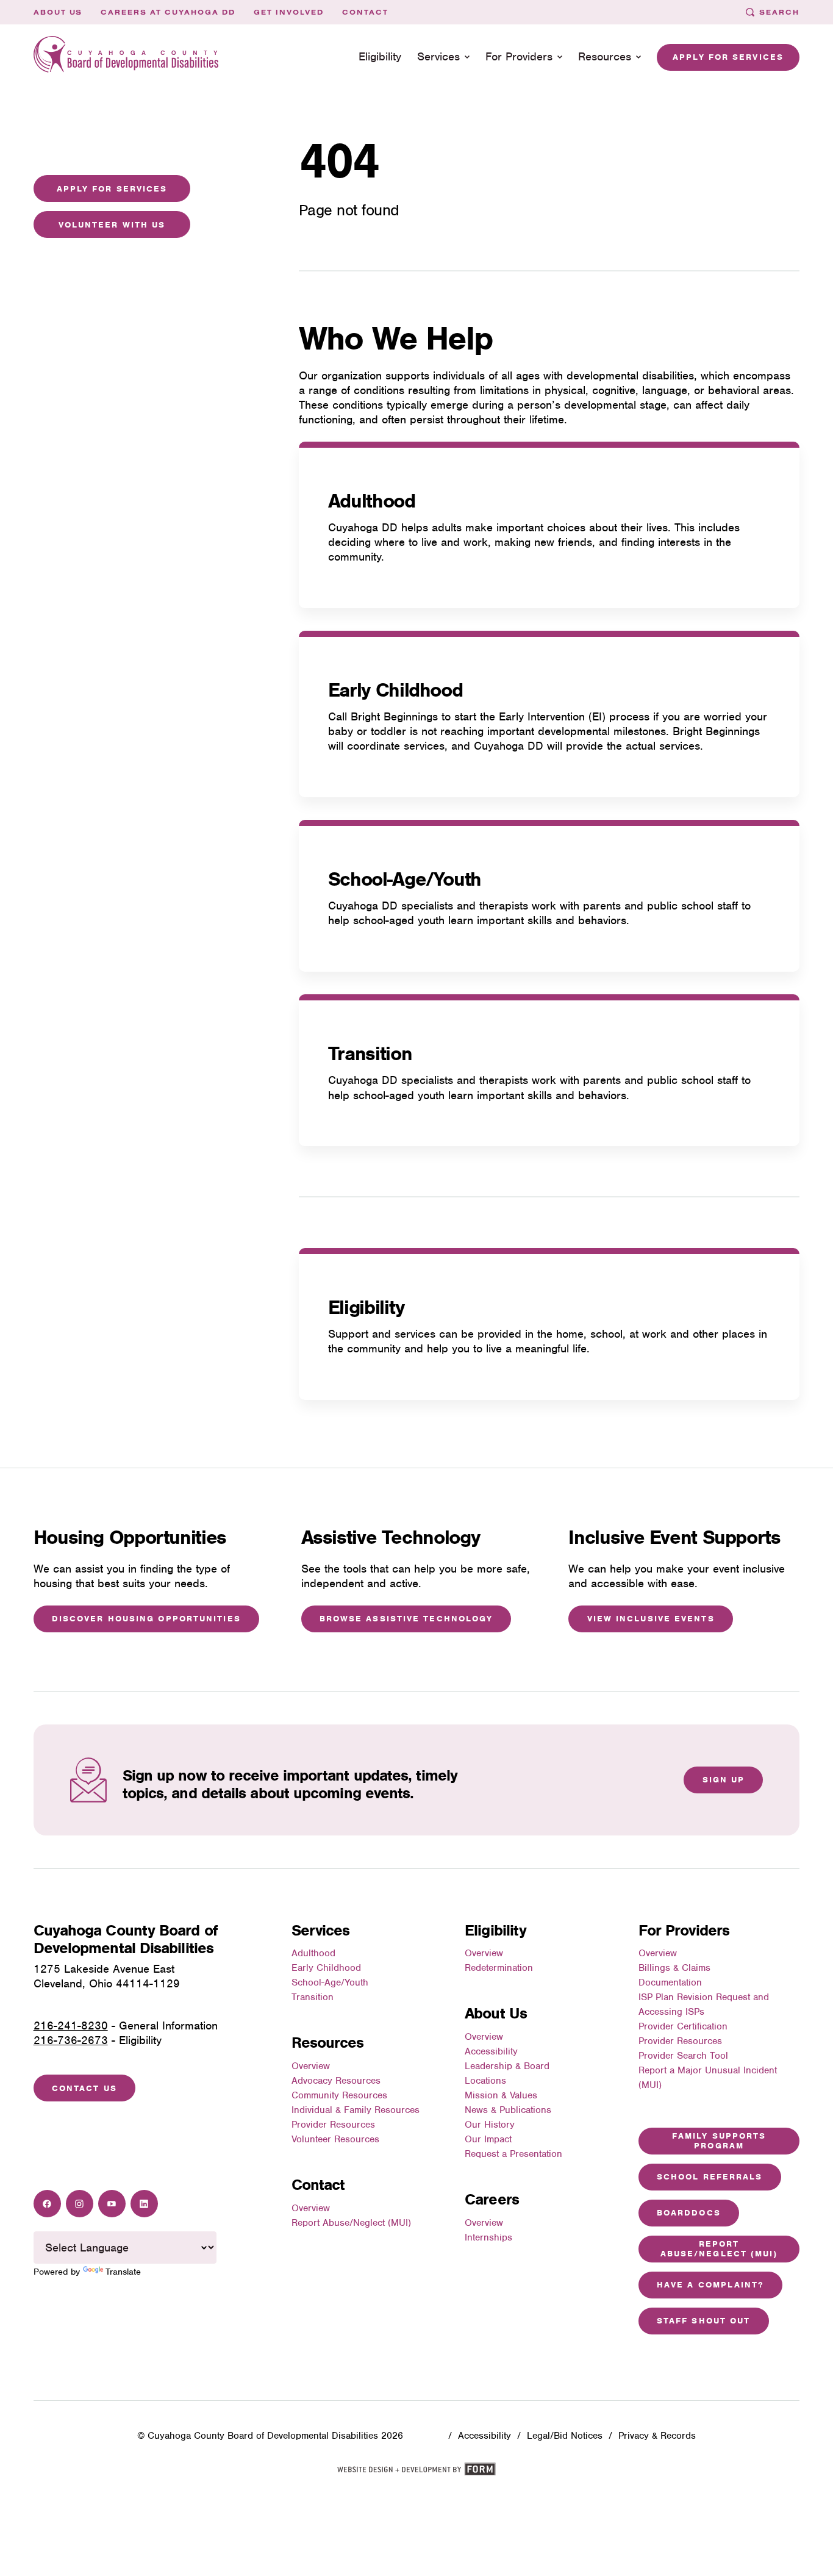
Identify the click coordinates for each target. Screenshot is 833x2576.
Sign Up (724, 1780)
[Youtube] (112, 2204)
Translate (123, 2272)
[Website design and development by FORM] (416, 2473)
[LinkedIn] (144, 2204)
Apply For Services (112, 189)
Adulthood (372, 501)
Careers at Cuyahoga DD (168, 12)
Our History (490, 2125)
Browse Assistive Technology (406, 1619)
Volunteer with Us (112, 225)
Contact (365, 12)
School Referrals (710, 2177)
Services (438, 56)
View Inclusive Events (651, 1619)
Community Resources (339, 2095)
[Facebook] (47, 2204)
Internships (488, 2237)
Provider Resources (333, 2125)
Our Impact (488, 2139)
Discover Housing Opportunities (146, 1619)
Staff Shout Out (704, 2321)
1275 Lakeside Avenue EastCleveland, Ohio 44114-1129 (107, 1976)
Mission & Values (501, 2095)
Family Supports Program (719, 2140)
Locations (485, 2081)
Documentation (670, 1982)
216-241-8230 (71, 2025)
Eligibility (380, 56)
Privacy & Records (657, 2436)
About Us (58, 12)
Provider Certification (683, 2026)
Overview (311, 2066)
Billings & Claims (674, 1968)
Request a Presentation (513, 2154)
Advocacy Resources (336, 2081)
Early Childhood (395, 690)
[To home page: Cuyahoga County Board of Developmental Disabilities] (126, 57)
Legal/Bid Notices (565, 2436)
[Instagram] (80, 2204)
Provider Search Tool (683, 2056)
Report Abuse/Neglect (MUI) (351, 2223)
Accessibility (491, 2051)
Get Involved (289, 12)
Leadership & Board (507, 2066)
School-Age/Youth (405, 879)
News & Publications (508, 2110)
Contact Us (84, 2088)
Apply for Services (728, 57)
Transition (370, 1053)
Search (779, 12)
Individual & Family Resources (356, 2110)
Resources (605, 56)
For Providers (519, 56)
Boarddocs (689, 2213)
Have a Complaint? (710, 2285)
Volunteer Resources (335, 2139)
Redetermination (499, 1968)
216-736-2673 (71, 2040)
